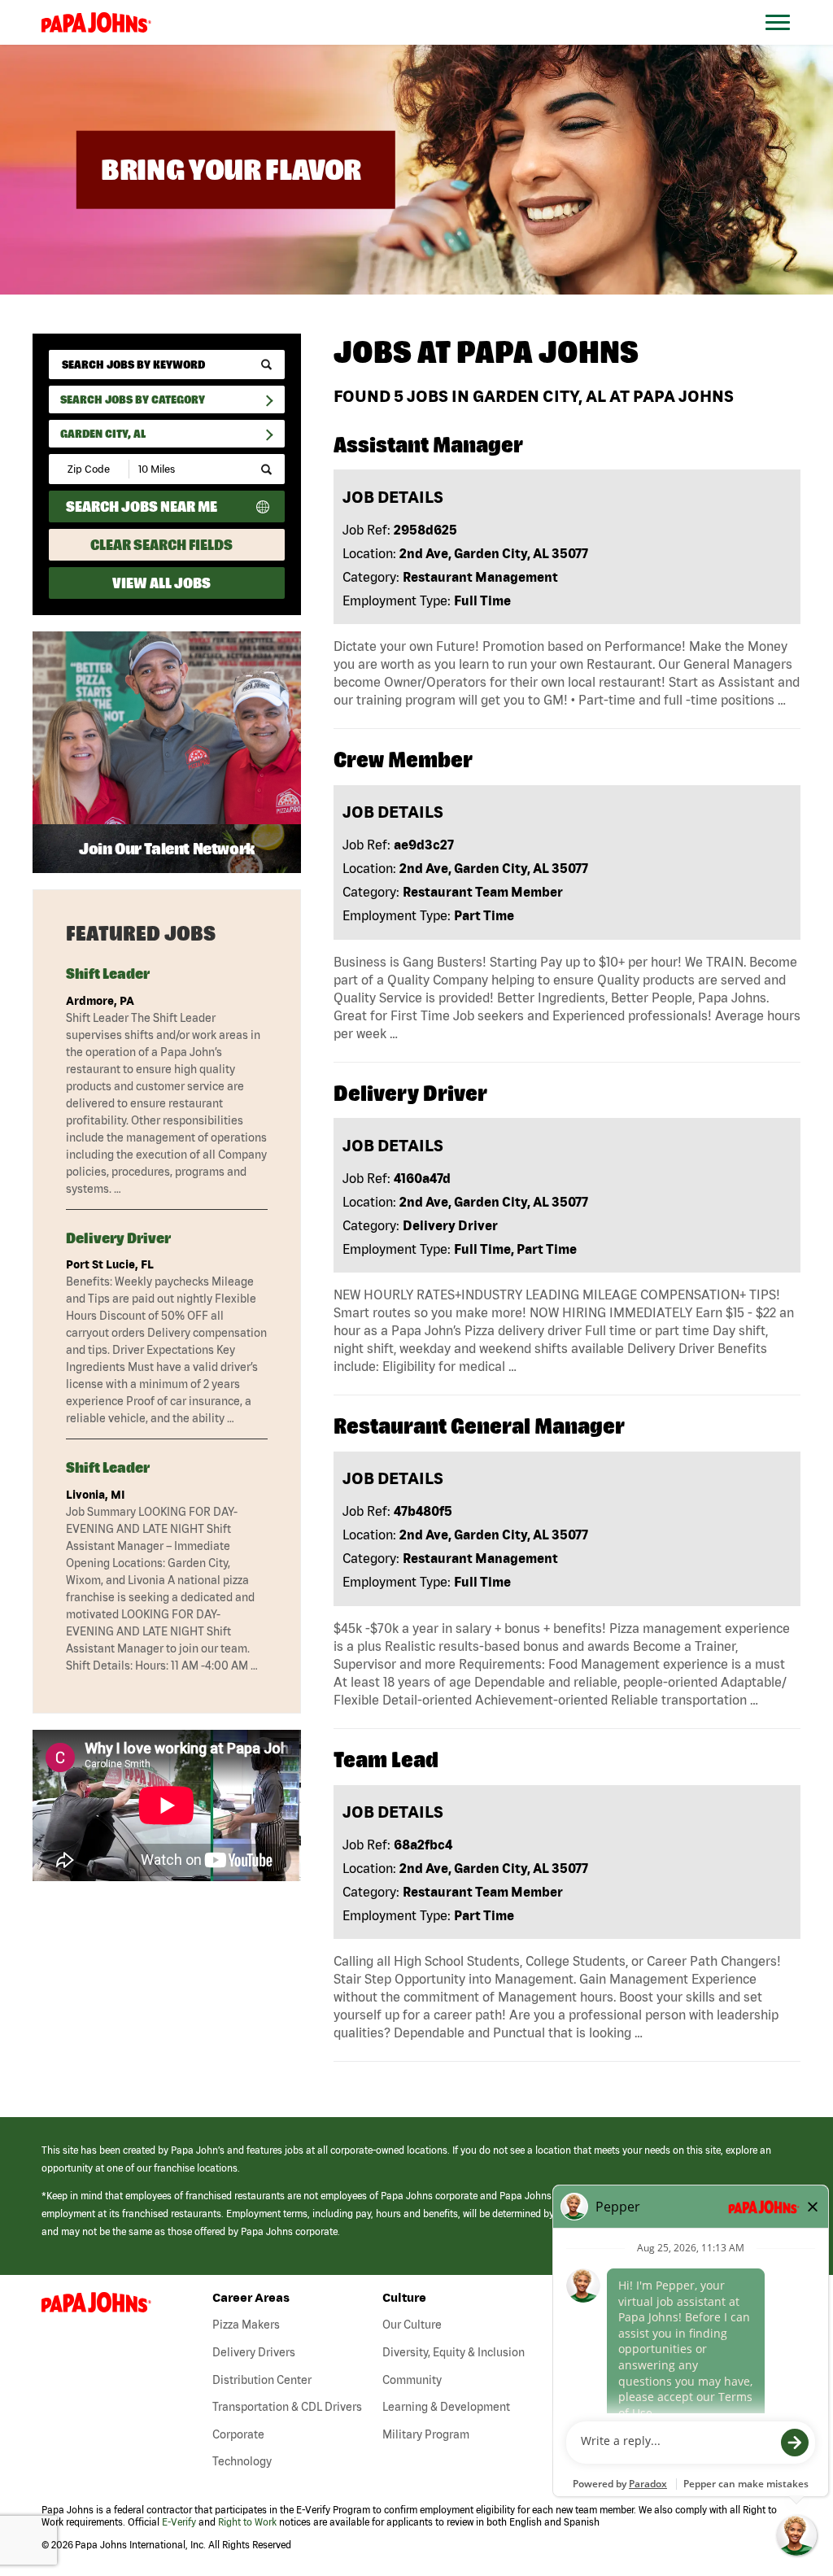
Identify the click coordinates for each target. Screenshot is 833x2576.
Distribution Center (262, 2380)
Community (412, 2380)
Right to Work (247, 2522)
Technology (242, 2461)
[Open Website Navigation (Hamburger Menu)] (786, 42)
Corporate (238, 2434)
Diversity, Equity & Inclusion (454, 2352)
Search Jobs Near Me (142, 506)
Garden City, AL (103, 434)
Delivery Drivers (254, 2352)
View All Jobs (161, 583)
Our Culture (412, 2325)
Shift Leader (108, 974)
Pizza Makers (246, 2325)
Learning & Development (446, 2407)
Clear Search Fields (161, 545)
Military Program (426, 2434)
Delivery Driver (118, 1238)
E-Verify (179, 2522)
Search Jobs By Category (133, 399)
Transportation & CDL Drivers (287, 2407)
